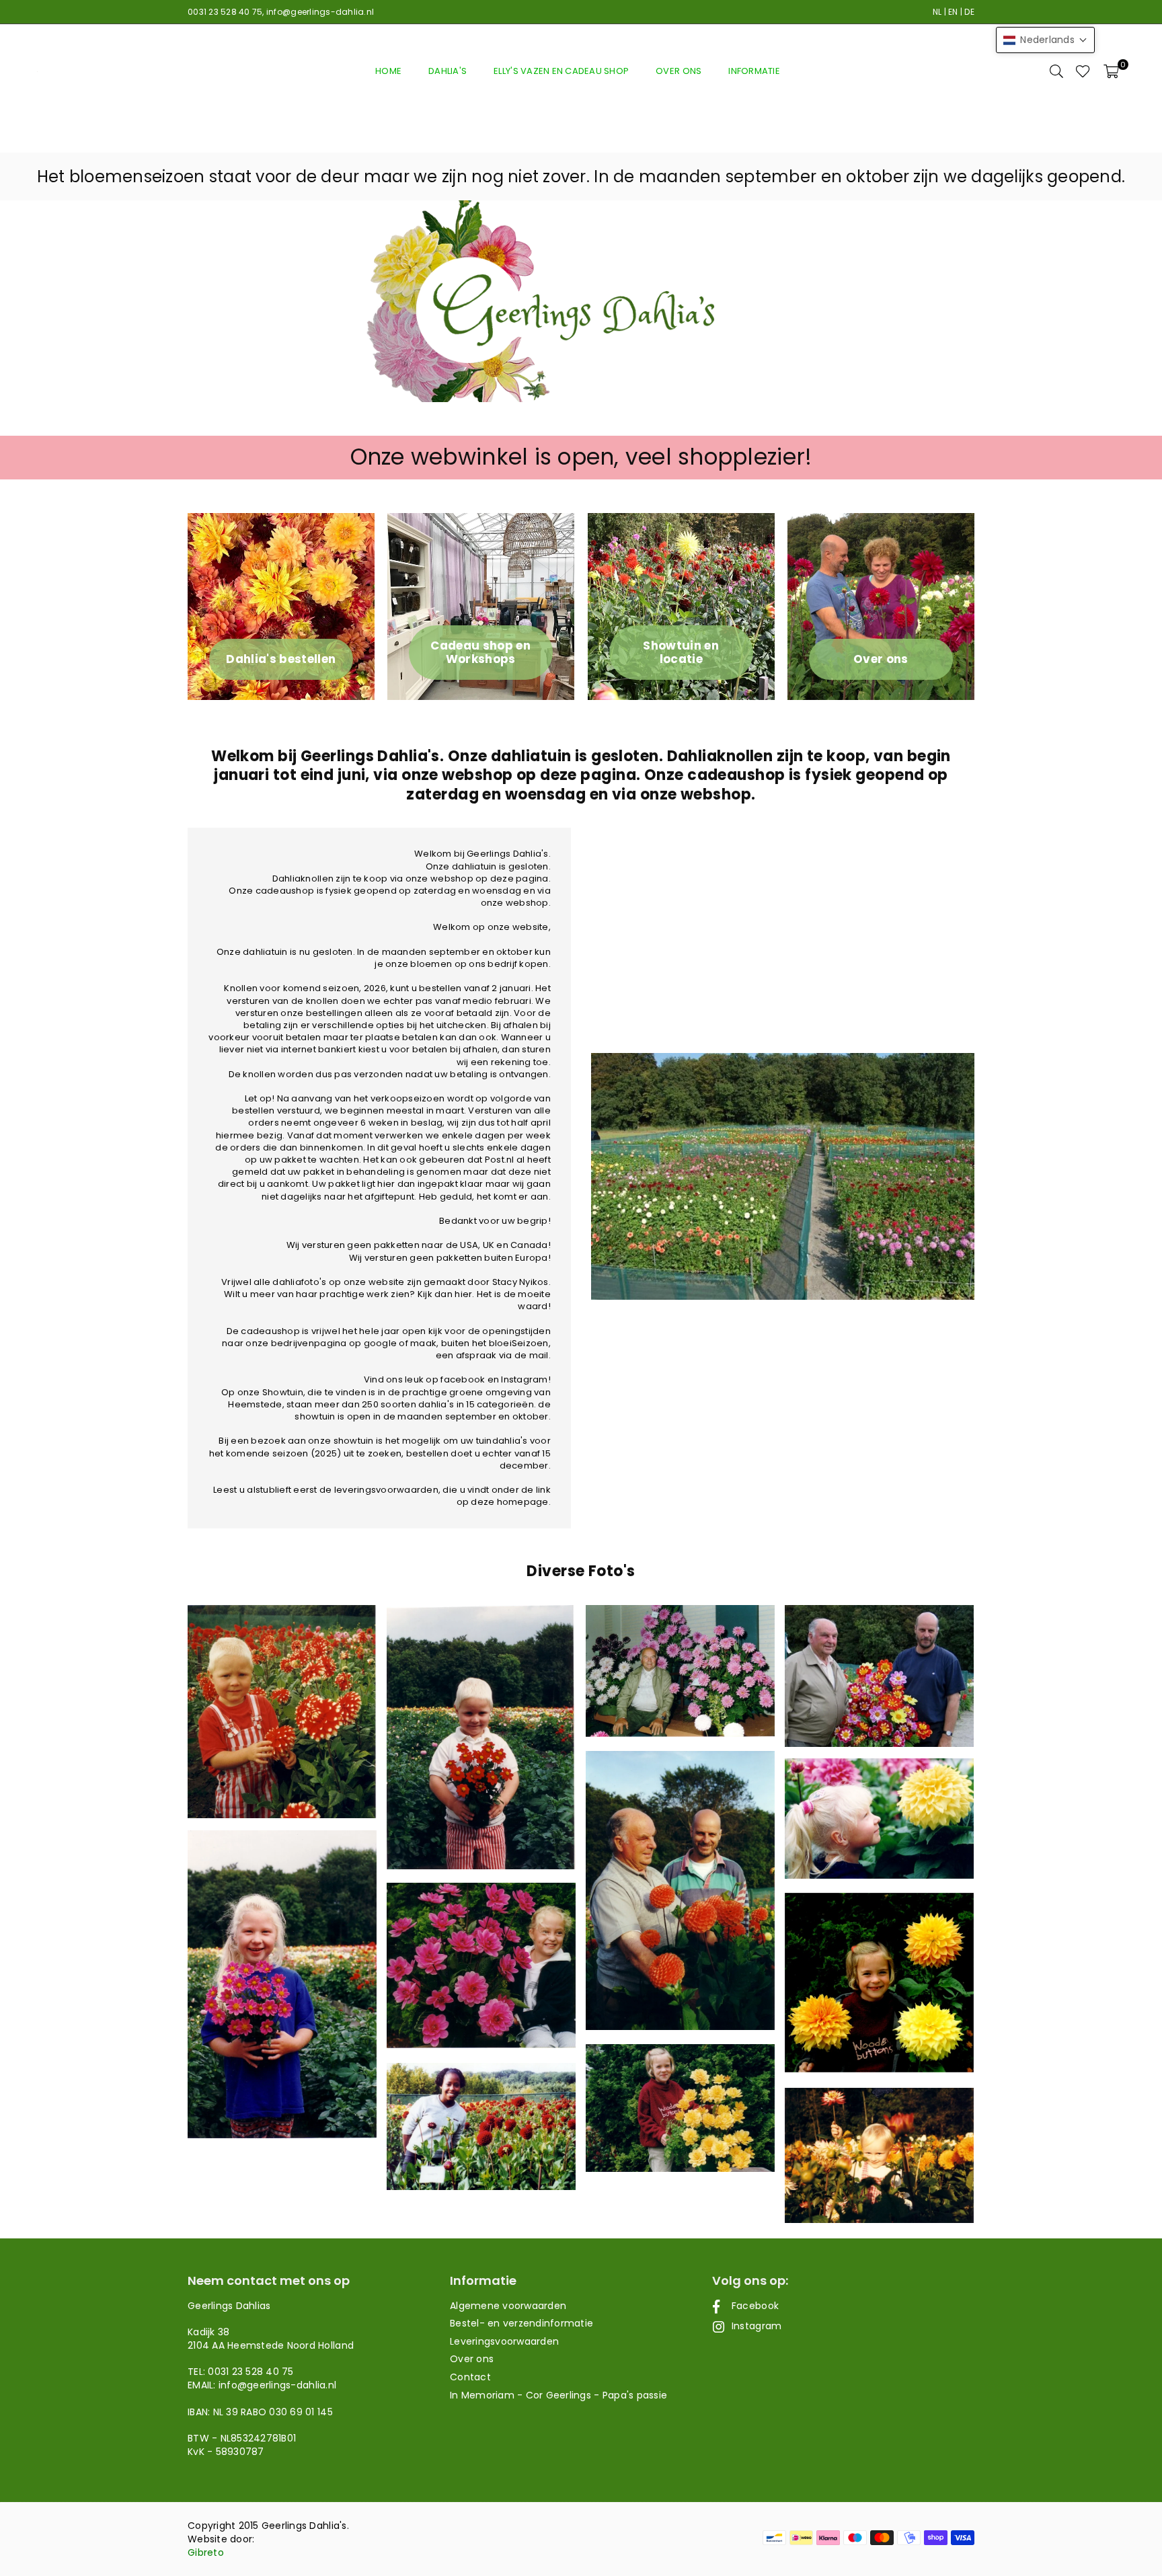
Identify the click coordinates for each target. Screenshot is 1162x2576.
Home (388, 71)
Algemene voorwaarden (508, 2306)
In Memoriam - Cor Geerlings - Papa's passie (558, 2395)
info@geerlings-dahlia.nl (320, 12)
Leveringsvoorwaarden (504, 2341)
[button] (1111, 71)
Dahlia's (448, 71)
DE (969, 12)
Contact (470, 2377)
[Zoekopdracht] (1056, 71)
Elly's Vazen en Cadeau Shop (561, 71)
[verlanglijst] (1083, 71)
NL (937, 12)
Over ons (679, 71)
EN (953, 12)
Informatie (754, 71)
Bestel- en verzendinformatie (521, 2323)
